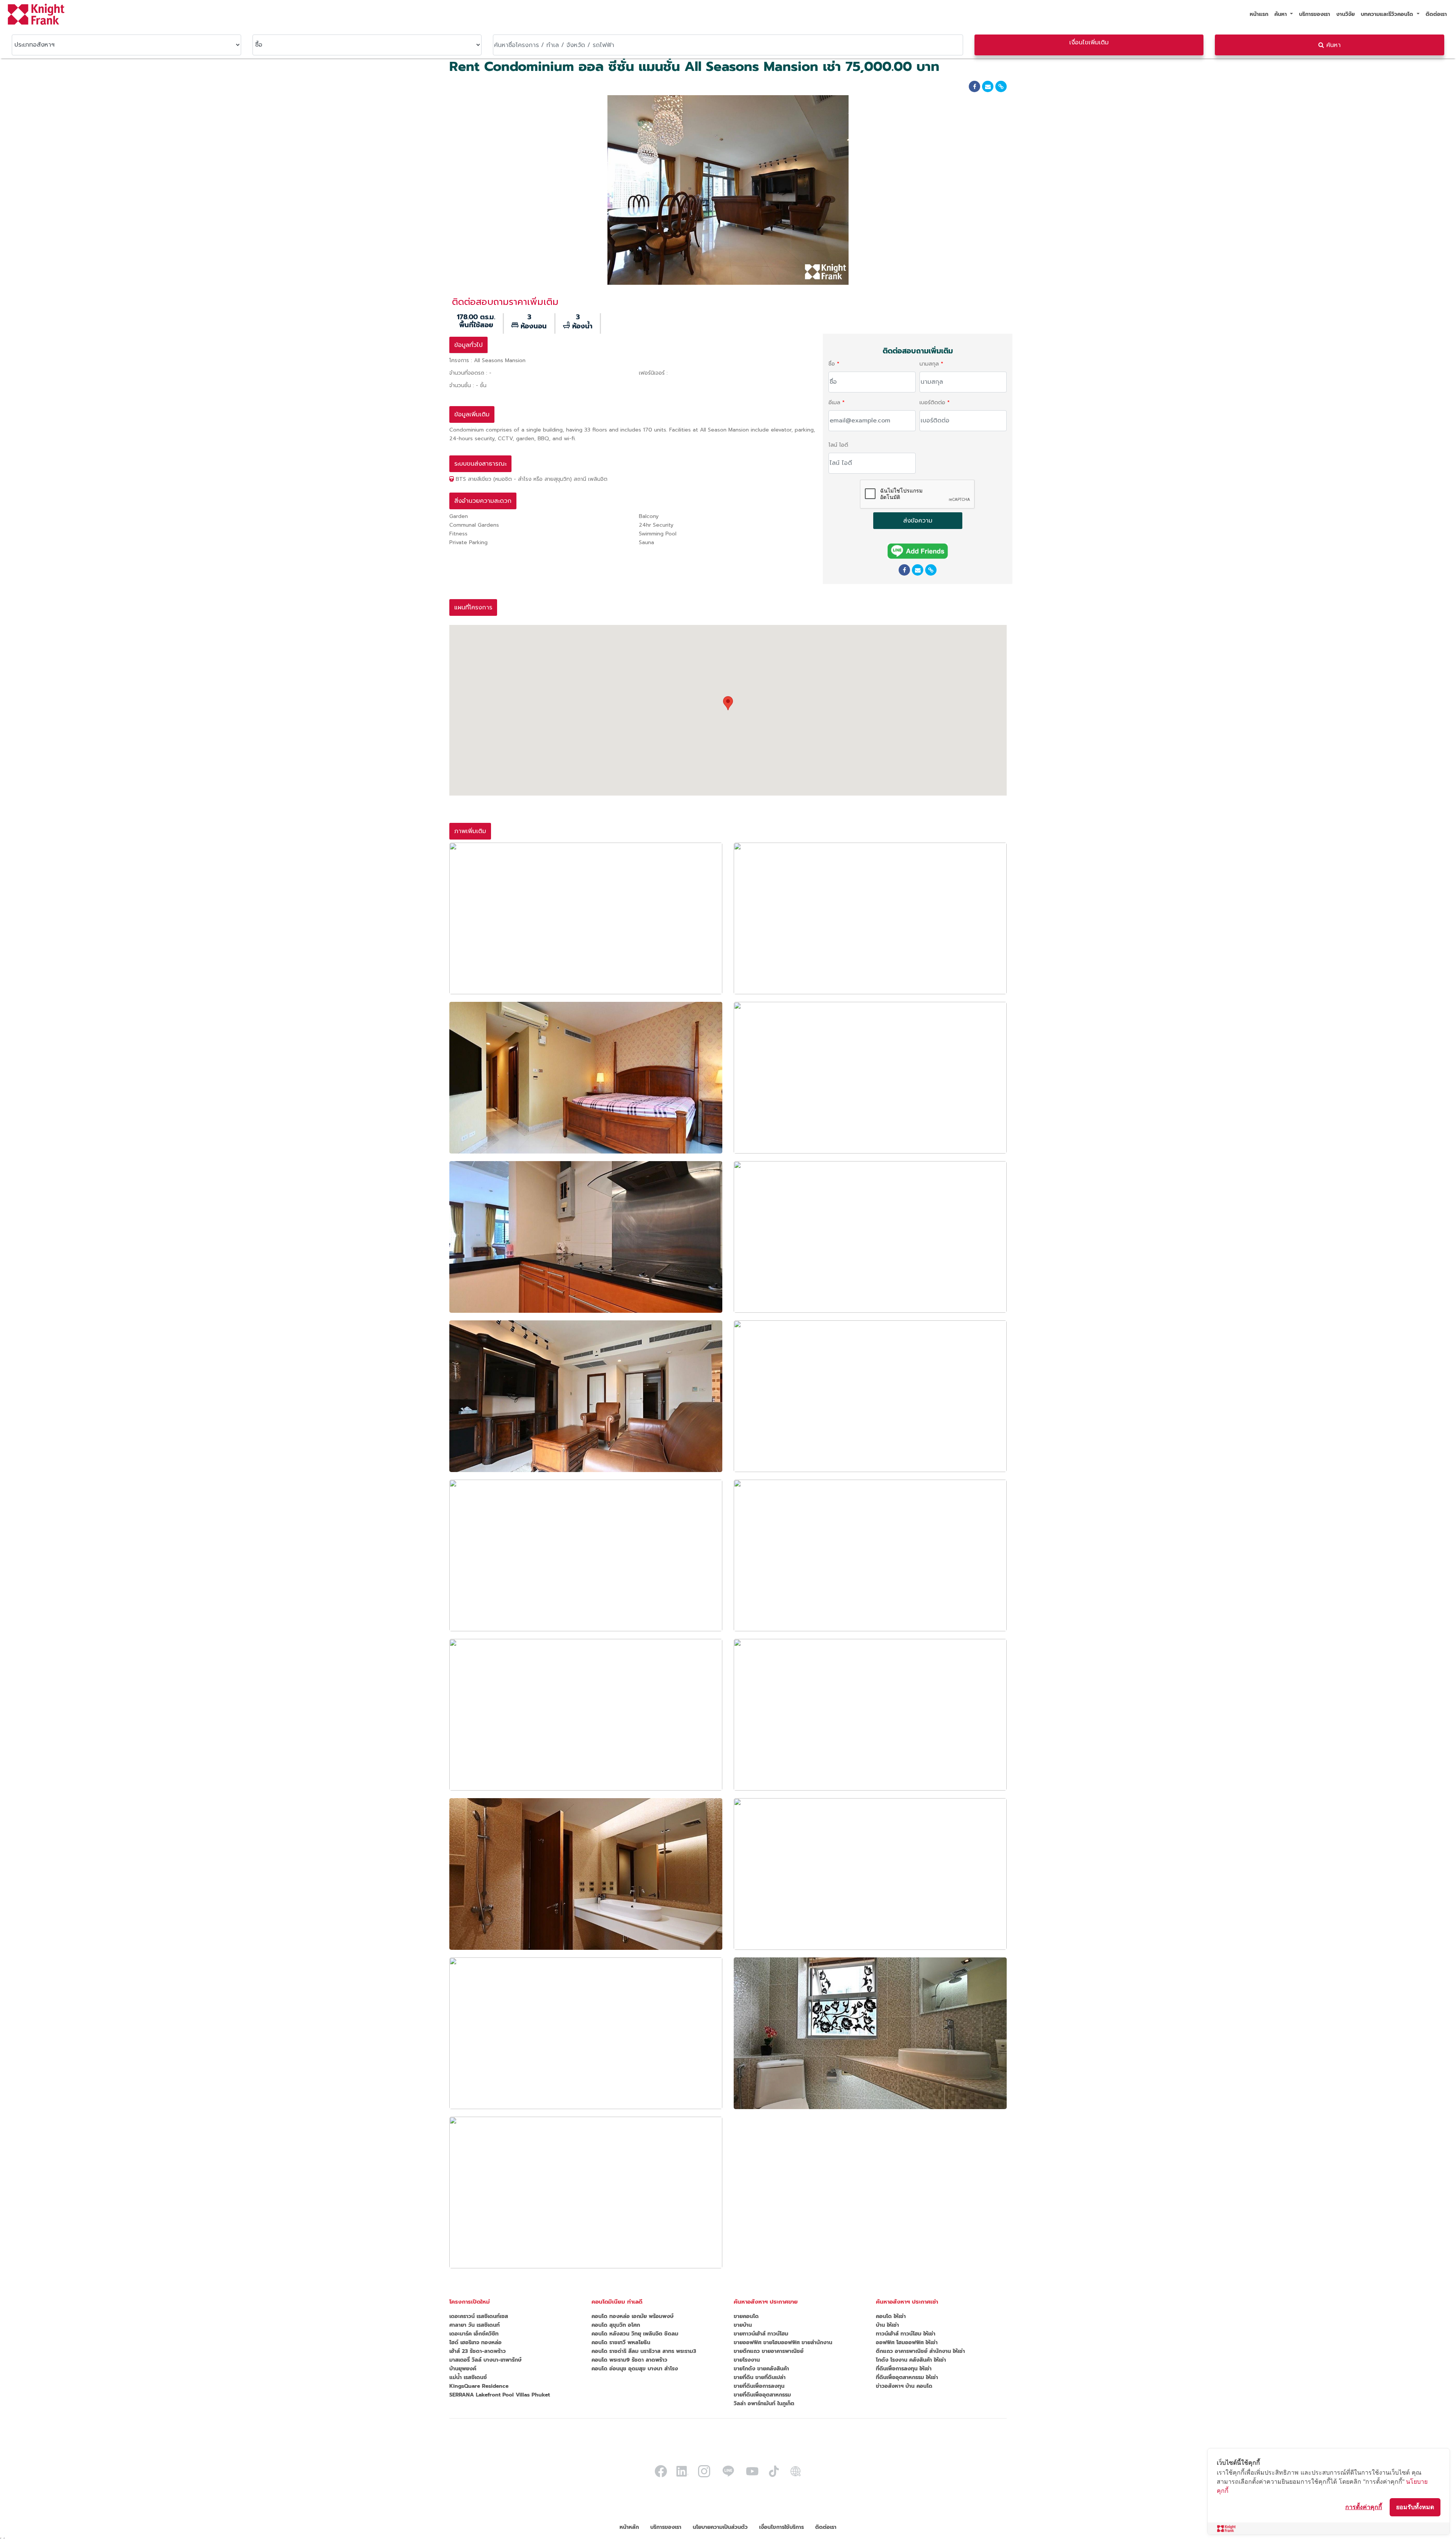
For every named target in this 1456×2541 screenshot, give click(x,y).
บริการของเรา (1315, 14)
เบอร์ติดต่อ (932, 403)
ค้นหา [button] (1282, 14)
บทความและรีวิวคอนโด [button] (1388, 14)
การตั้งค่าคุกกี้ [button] (1364, 2507)
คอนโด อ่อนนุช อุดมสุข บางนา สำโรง (635, 2369)
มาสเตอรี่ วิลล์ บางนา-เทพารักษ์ (485, 2360)
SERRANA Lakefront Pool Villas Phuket (500, 2395)
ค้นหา (1332, 45)
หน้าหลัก (629, 2527)
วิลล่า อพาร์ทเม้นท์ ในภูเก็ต (764, 2404)
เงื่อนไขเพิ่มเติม (1089, 42)
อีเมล (834, 403)
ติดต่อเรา (1436, 14)
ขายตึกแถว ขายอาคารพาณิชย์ (769, 2351)
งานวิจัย (1345, 14)
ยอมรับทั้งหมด (1415, 2507)
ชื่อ (832, 364)
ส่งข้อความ (918, 521)
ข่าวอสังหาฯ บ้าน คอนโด (904, 2386)
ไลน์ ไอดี (838, 445)
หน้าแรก (1259, 14)
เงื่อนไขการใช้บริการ (781, 2527)
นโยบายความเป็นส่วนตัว (720, 2527)
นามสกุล (929, 364)
